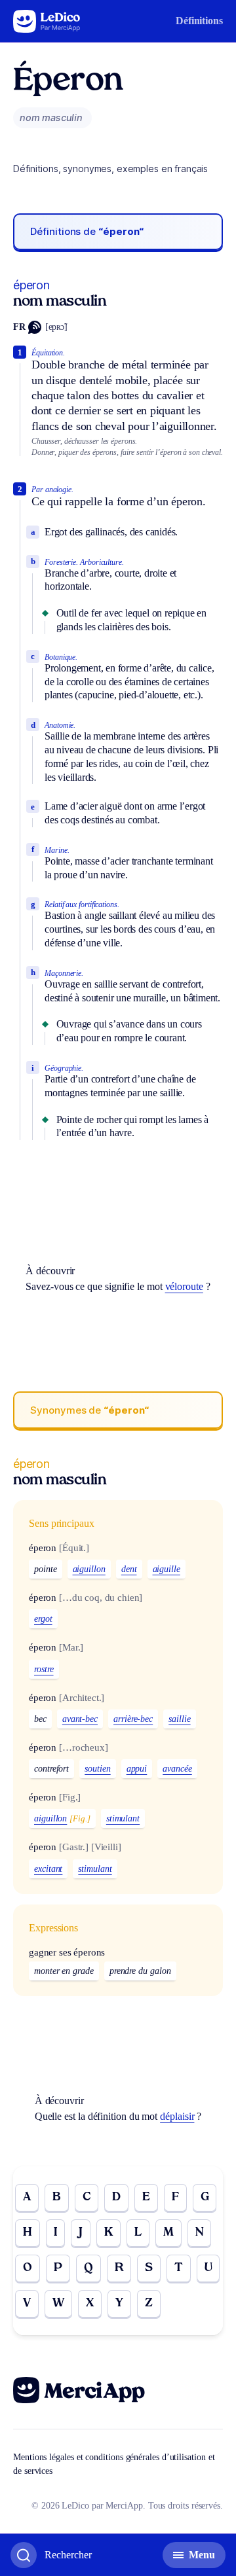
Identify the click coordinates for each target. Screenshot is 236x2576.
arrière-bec (133, 1719)
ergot (43, 1619)
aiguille (167, 1569)
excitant (48, 1869)
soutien (97, 1769)
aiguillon (89, 1569)
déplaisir (177, 2116)
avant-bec (80, 1719)
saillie (179, 1719)
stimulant (123, 1818)
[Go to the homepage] (47, 21)
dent (129, 1569)
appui (137, 1769)
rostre (44, 1669)
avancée (177, 1769)
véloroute (184, 1286)
